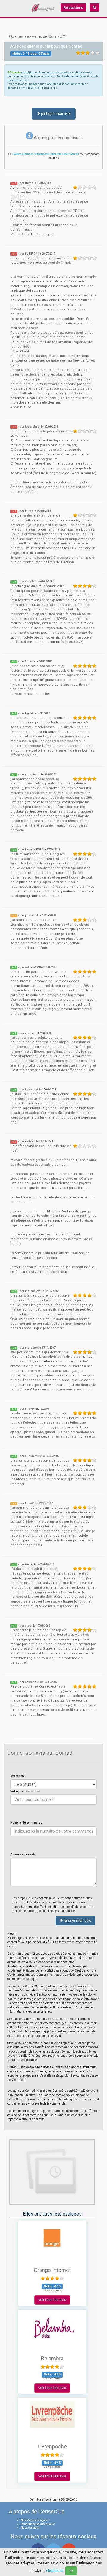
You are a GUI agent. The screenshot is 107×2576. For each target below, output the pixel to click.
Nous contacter (30, 2528)
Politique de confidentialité (38, 2524)
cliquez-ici (55, 2571)
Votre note (18, 1776)
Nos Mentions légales (35, 2520)
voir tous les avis (52, 2300)
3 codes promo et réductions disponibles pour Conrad (46, 154)
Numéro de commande (26, 1823)
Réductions (73, 8)
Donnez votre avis (23, 1854)
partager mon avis (55, 114)
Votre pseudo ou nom (25, 1791)
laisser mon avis (77, 1921)
